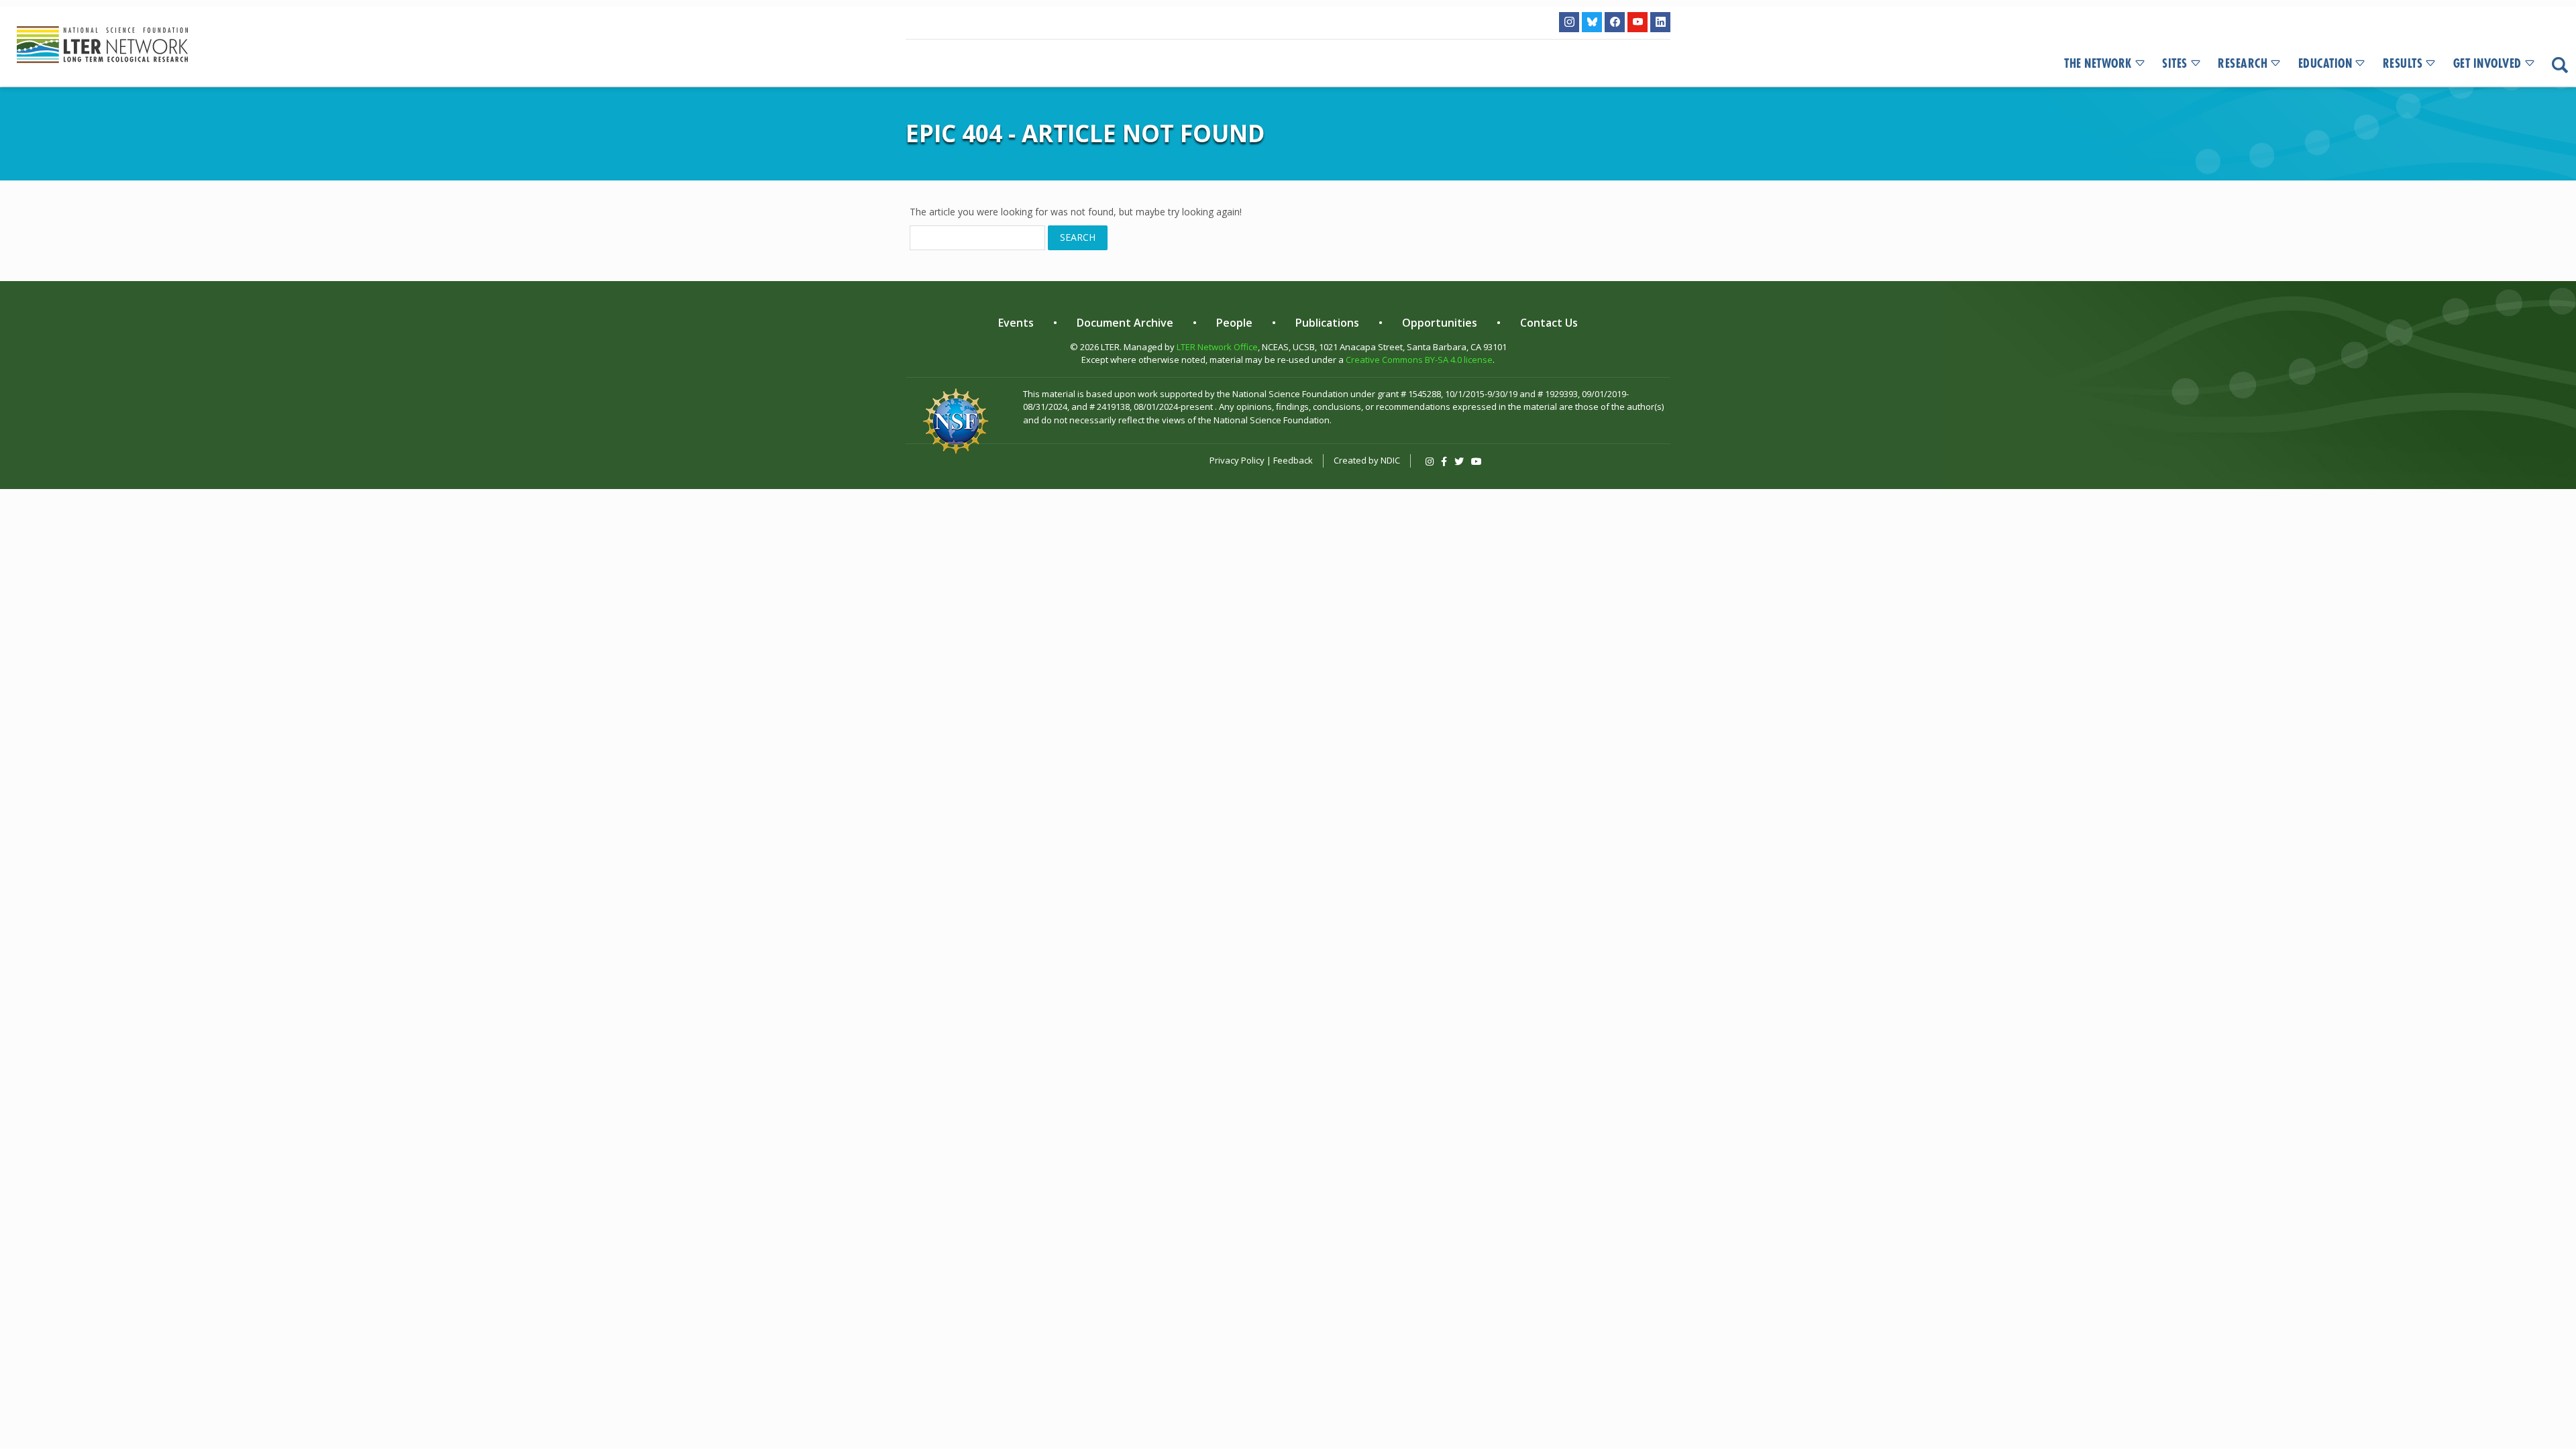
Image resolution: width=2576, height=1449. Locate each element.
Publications (1327, 323)
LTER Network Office (1217, 347)
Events (1016, 323)
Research (2243, 64)
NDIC (1390, 460)
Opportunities (1440, 323)
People (1234, 323)
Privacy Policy (1237, 460)
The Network (2098, 64)
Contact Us (1549, 323)
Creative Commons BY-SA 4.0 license (1419, 360)
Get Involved (2487, 64)
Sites (2175, 64)
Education (2325, 64)
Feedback (1293, 460)
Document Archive (1125, 323)
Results (2403, 64)
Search (1078, 237)
